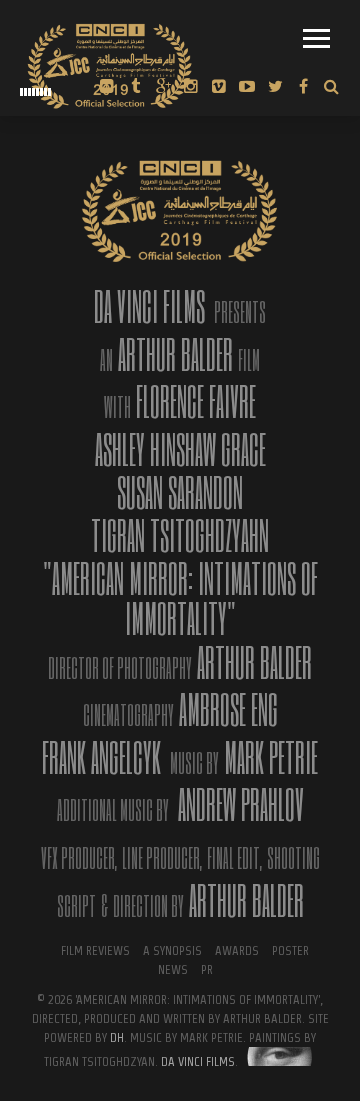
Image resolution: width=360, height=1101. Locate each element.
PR (207, 969)
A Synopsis (172, 950)
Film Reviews (95, 950)
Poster (290, 950)
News (173, 969)
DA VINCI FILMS (198, 1061)
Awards (237, 950)
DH (117, 1037)
